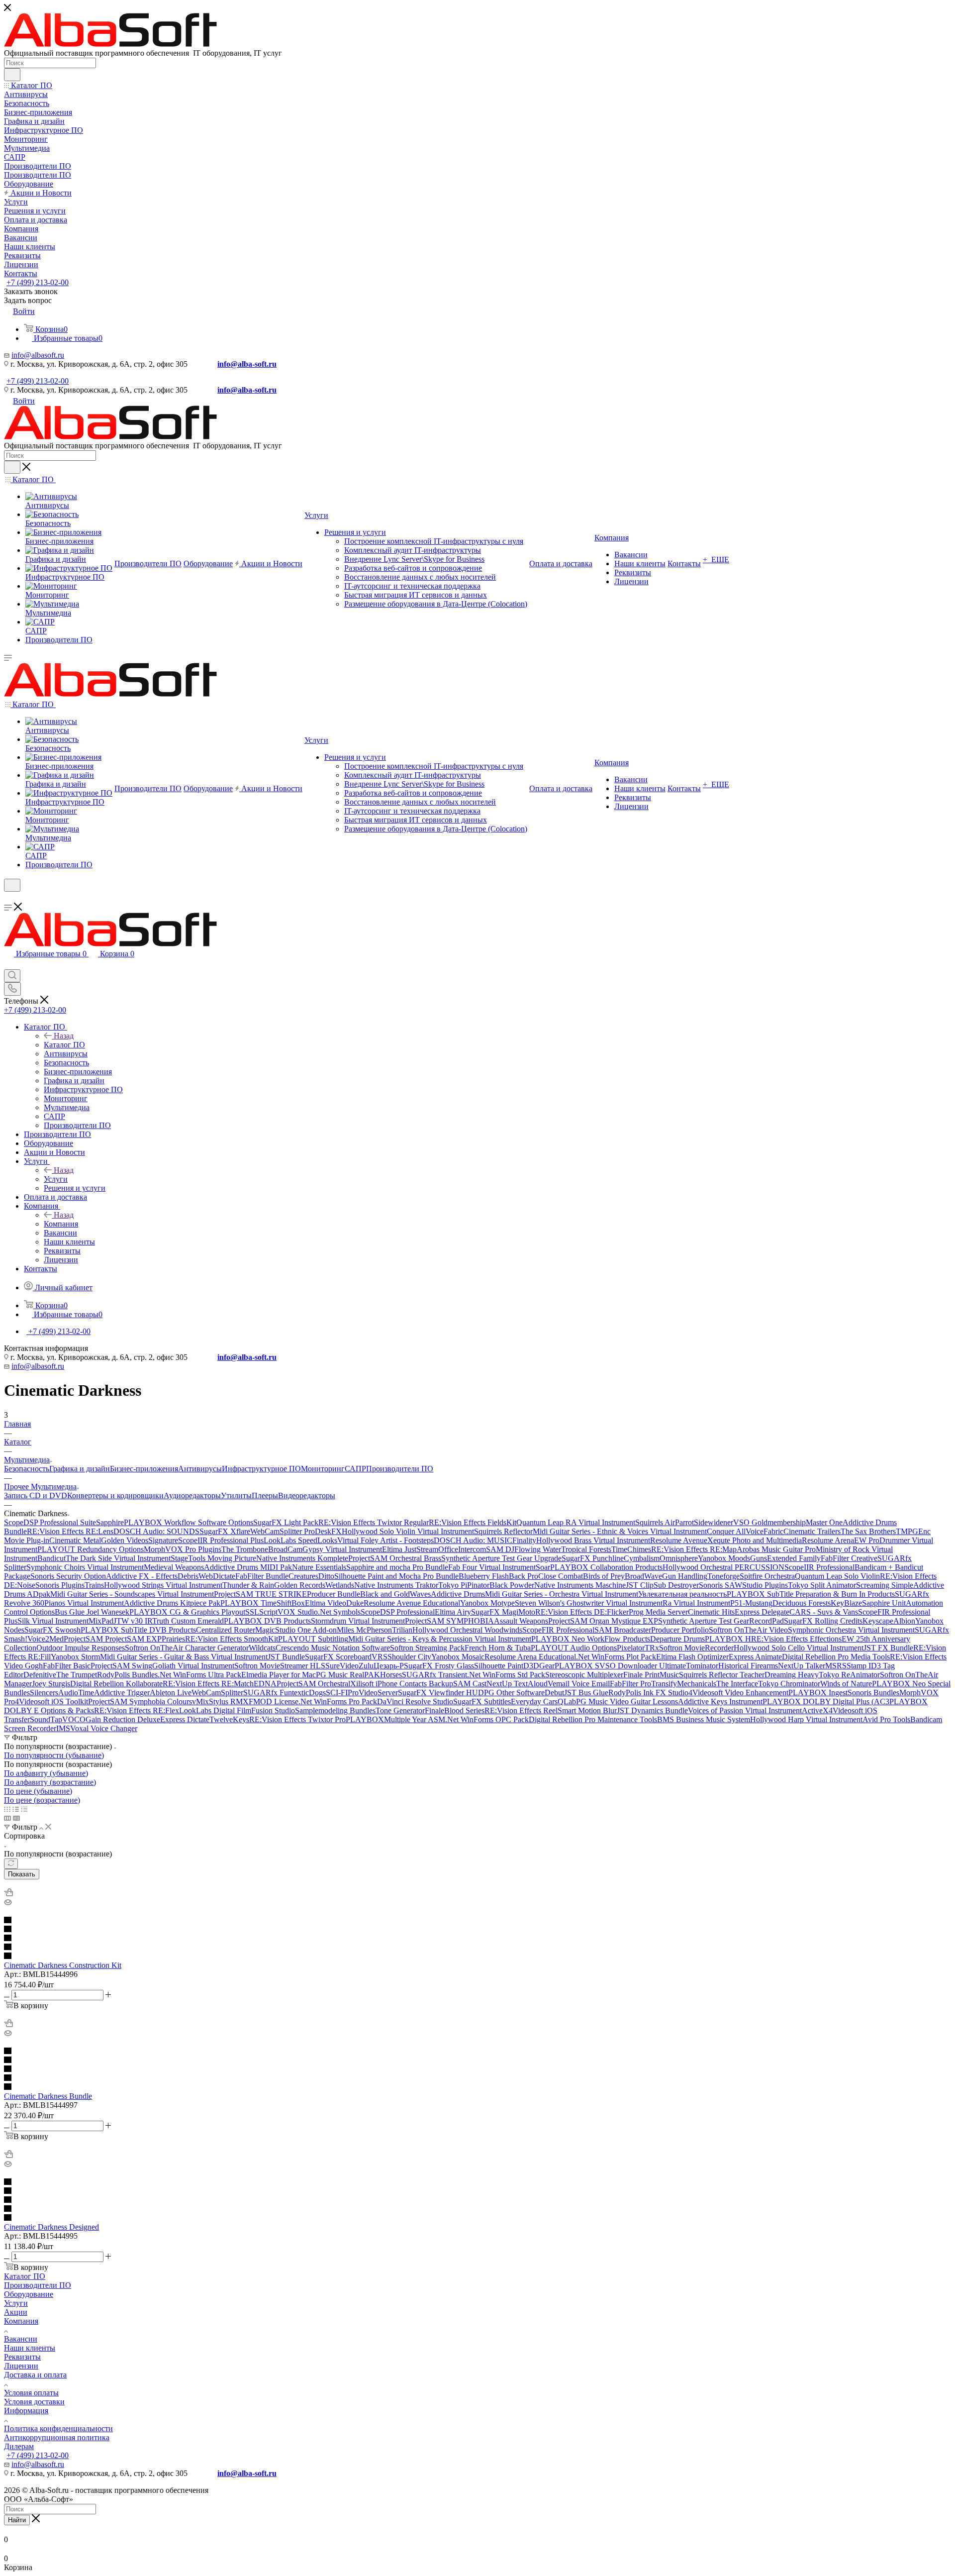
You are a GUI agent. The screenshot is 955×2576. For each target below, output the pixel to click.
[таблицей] (24, 1809)
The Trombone (245, 1549)
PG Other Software (514, 1693)
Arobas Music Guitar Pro (776, 1549)
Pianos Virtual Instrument (84, 1603)
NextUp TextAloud (517, 1684)
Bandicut (51, 1558)
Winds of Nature (846, 1684)
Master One (824, 1522)
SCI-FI (337, 1693)
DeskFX (328, 1531)
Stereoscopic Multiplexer (584, 1675)
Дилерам (19, 2446)
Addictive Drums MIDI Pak (248, 1567)
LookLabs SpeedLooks (300, 1540)
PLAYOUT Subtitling (313, 1639)
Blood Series (464, 1710)
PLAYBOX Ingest (818, 1693)
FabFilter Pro (630, 1684)
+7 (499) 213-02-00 (38, 282)
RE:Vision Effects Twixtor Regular (374, 1522)
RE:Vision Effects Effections (796, 1639)
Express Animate (755, 1657)
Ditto (326, 1576)
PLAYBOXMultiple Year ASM (395, 1719)
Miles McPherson (364, 1630)
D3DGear (539, 1666)
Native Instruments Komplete (302, 1558)
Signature (163, 1540)
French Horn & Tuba (498, 1648)
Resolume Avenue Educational (412, 1603)
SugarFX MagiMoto (503, 1612)
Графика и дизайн (80, 1469)
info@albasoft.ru (38, 355)
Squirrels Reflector (503, 1531)
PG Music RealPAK (348, 1675)
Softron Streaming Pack (427, 1648)
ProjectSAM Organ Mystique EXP (603, 1621)
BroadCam (285, 1549)
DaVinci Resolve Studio (415, 1701)
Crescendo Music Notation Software (333, 1648)
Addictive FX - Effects (142, 1576)
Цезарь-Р (389, 1666)
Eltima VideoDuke (334, 1603)
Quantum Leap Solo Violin (837, 1576)
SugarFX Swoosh (52, 1630)
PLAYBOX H (728, 1639)
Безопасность (27, 1469)
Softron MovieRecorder (696, 1648)
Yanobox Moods (724, 1558)
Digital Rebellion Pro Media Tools (836, 1657)
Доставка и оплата (35, 2375)
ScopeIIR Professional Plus (221, 1540)
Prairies (173, 1639)
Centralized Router (226, 1630)
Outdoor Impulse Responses (81, 1648)
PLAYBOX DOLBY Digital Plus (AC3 (826, 1701)
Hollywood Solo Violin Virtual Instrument (408, 1531)
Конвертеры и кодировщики (115, 1495)
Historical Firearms (748, 1666)
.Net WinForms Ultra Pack (199, 1675)
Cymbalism (642, 1558)
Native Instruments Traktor (396, 1585)
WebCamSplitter (217, 1693)
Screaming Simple (885, 1585)
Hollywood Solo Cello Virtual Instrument (799, 1648)
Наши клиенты (30, 2348)
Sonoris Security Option (68, 1576)
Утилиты (236, 1495)
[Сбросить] (11, 1864)
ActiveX (815, 1710)
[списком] (16, 1809)
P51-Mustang (751, 1603)
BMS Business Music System (704, 1719)
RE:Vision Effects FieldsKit (473, 1522)
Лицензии (21, 2366)
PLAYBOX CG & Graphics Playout (187, 1612)
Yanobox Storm (75, 1657)
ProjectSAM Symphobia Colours (140, 1701)
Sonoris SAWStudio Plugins (743, 1585)
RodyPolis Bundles (127, 1675)
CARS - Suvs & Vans (824, 1612)
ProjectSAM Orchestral (313, 1684)
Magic (265, 1630)
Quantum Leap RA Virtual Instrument (576, 1522)
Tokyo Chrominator (789, 1684)
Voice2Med (46, 1639)
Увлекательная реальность (682, 1594)
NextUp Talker (802, 1666)
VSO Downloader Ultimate (643, 1666)
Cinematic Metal (75, 1540)
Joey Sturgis (51, 1684)
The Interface (737, 1684)
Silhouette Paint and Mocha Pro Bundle (396, 1576)
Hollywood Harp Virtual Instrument (806, 1719)
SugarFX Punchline (593, 1558)
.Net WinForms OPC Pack (487, 1719)
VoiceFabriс (764, 1531)
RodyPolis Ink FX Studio (648, 1693)
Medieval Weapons (174, 1567)
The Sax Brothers (868, 1531)
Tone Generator (400, 1710)
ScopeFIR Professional (558, 1630)
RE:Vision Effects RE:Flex (137, 1710)
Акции (16, 2312)
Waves (420, 1594)
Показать (22, 1874)
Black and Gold (385, 1594)
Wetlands (340, 1585)
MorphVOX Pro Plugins (183, 1549)
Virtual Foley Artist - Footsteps (385, 1540)
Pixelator (631, 1648)
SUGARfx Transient (434, 1675)
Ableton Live (171, 1693)
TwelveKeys (229, 1719)
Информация (26, 2411)
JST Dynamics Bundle (652, 1710)
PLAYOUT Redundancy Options (91, 1549)
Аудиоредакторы (192, 1495)
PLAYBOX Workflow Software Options (189, 1522)
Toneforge (723, 1576)
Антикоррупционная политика (57, 2437)
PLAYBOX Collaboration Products (606, 1567)
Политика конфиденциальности (58, 2428)
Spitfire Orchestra (767, 1576)
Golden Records (300, 1585)
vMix (200, 1701)
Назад (64, 1036)
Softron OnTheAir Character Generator (187, 1648)
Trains (94, 1585)
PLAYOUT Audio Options (574, 1648)
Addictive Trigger (122, 1693)
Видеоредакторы (307, 1495)
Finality (524, 1540)
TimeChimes (631, 1549)
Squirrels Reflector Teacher (722, 1675)
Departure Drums (677, 1639)
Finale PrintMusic (651, 1675)
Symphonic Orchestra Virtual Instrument (851, 1630)
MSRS (836, 1666)
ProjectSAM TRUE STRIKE (260, 1594)
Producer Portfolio (680, 1630)
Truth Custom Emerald (188, 1621)
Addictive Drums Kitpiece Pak (172, 1603)
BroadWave (643, 1576)
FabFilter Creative (849, 1558)
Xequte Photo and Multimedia (755, 1540)
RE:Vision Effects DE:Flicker (582, 1612)
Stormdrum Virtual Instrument (358, 1621)
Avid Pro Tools (886, 1719)
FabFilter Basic (67, 1666)
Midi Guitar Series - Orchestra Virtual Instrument (562, 1594)
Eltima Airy (453, 1612)
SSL (252, 1612)
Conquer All (726, 1531)
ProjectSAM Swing (121, 1666)
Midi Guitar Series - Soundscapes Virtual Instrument (132, 1594)
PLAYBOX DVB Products (267, 1621)
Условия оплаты (31, 2393)
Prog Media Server (658, 1612)
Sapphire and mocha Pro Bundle (397, 1567)
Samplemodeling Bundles (335, 1710)
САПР (355, 1469)
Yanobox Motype (487, 1603)
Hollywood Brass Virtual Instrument (593, 1540)
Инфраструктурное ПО (261, 1469)
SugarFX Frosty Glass (439, 1666)
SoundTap (46, 1719)
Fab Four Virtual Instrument (492, 1567)
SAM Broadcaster (623, 1630)
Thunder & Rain (248, 1585)
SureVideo (342, 1666)
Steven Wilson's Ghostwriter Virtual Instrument (589, 1603)
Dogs (317, 1693)
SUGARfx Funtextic (276, 1693)
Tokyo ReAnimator (849, 1675)
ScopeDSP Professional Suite (50, 1522)
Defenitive (40, 1675)
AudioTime (76, 1693)
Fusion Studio (273, 1710)
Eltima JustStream (410, 1549)
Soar (543, 1567)
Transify (664, 1684)
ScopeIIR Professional (819, 1567)
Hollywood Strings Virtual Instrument (163, 1585)
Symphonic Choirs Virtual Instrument (85, 1567)
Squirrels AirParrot (665, 1522)
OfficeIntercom (462, 1549)
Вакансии (21, 2339)
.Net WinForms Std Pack (506, 1675)
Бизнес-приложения (144, 1469)
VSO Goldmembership (769, 1522)
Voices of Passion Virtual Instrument (745, 1710)
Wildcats (262, 1648)
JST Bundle (286, 1657)
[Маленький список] (7, 1818)
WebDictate (217, 1576)
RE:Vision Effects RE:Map (694, 1549)
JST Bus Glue (586, 1693)
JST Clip (640, 1585)
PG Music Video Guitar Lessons (627, 1701)
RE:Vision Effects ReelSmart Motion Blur (551, 1710)
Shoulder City (409, 1657)
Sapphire (110, 1522)
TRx (652, 1648)
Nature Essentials (319, 1567)
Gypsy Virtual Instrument (342, 1549)
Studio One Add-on (306, 1630)
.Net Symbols (339, 1612)
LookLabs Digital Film (215, 1710)
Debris (188, 1576)
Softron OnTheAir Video (748, 1630)
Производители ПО (400, 1469)
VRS (380, 1657)
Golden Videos (125, 1540)
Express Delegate (762, 1612)
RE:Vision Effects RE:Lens (70, 1531)
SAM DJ (500, 1549)
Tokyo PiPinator (464, 1585)
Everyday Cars (534, 1701)
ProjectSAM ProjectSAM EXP (113, 1639)
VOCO (74, 1719)
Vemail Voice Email (579, 1684)
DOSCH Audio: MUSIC (473, 1540)
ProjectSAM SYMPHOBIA (449, 1621)
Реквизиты (22, 2357)
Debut (554, 1693)
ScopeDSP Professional (398, 1612)
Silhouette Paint (499, 1666)
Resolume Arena (828, 1540)
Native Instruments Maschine (580, 1585)
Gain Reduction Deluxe (123, 1719)
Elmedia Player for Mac (279, 1675)
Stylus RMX (229, 1701)
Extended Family (794, 1558)
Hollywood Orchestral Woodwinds (467, 1630)
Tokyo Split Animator (822, 1585)
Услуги (56, 1179)
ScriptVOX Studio (288, 1612)
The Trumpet (77, 1675)
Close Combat (561, 1576)
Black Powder (512, 1585)
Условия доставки (34, 2402)
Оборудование (29, 2294)
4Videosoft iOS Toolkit (51, 1701)
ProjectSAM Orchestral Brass (395, 1558)
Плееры (265, 1495)
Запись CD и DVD (36, 1495)
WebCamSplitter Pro (283, 1531)
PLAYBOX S (577, 1666)
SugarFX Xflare (225, 1531)
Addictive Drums (458, 1594)
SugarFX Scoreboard (338, 1657)
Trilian (402, 1630)
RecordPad (766, 1621)
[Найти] (12, 75)
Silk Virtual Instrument (53, 1621)
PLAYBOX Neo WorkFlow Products (591, 1639)
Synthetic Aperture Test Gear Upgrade (501, 1558)
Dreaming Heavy (792, 1675)
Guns (759, 1558)
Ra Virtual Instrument (696, 1603)
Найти (17, 2520)
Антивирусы (200, 1469)
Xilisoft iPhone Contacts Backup (402, 1684)
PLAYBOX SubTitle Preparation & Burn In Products (811, 1594)
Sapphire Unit (884, 1603)
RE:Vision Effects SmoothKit (232, 1639)
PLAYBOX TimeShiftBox (263, 1603)
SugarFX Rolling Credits (823, 1621)
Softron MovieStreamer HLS (280, 1666)
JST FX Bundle (888, 1648)
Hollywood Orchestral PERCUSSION (723, 1567)
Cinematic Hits (711, 1612)
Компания (61, 1224)
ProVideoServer (373, 1693)
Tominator (702, 1666)
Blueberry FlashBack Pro (498, 1576)
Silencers (44, 1693)
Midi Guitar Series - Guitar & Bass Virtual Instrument (184, 1657)
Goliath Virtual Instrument (193, 1666)
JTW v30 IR (133, 1621)
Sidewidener (714, 1522)
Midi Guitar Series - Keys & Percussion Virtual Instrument (440, 1639)
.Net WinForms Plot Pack (616, 1657)
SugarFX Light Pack (286, 1522)
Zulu (366, 1666)
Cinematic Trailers (812, 1531)
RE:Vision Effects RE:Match (208, 1684)
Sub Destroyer (676, 1585)
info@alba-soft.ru (247, 364)
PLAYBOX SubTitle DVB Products (138, 1630)
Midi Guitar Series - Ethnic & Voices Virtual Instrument (620, 1531)
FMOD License (274, 1701)
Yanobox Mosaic (458, 1657)
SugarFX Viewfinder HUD (441, 1693)
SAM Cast (470, 1684)
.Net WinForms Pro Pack (338, 1701)
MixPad (101, 1621)
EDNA (265, 1684)
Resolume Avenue (679, 1540)
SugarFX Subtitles (482, 1701)
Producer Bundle (334, 1594)
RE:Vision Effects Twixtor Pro (297, 1719)
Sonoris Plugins (60, 1585)
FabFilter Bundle (262, 1576)
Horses (391, 1675)
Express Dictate (185, 1719)
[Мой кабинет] (8, 898)
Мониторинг (323, 1469)
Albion (904, 1621)
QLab (567, 1701)
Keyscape (878, 1621)
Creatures (303, 1576)
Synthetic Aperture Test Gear (704, 1621)
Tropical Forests (586, 1549)
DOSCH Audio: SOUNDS (156, 1531)
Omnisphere (679, 1558)
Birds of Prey (604, 1576)
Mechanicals (697, 1684)
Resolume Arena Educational (530, 1657)
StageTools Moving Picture (213, 1558)
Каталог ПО (64, 1045)
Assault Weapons (521, 1621)
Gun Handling (685, 1576)
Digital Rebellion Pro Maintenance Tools (593, 1719)
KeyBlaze (846, 1603)
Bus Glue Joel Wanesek (92, 1612)
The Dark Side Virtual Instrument (118, 1558)
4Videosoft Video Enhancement (738, 1693)
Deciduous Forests (802, 1603)
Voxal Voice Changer (104, 1728)
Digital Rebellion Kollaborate (116, 1684)
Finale (434, 1710)
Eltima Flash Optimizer (692, 1657)
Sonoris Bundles (873, 1693)
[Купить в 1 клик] (8, 1894)
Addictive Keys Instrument (720, 1701)
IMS (63, 1728)
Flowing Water (538, 1549)
